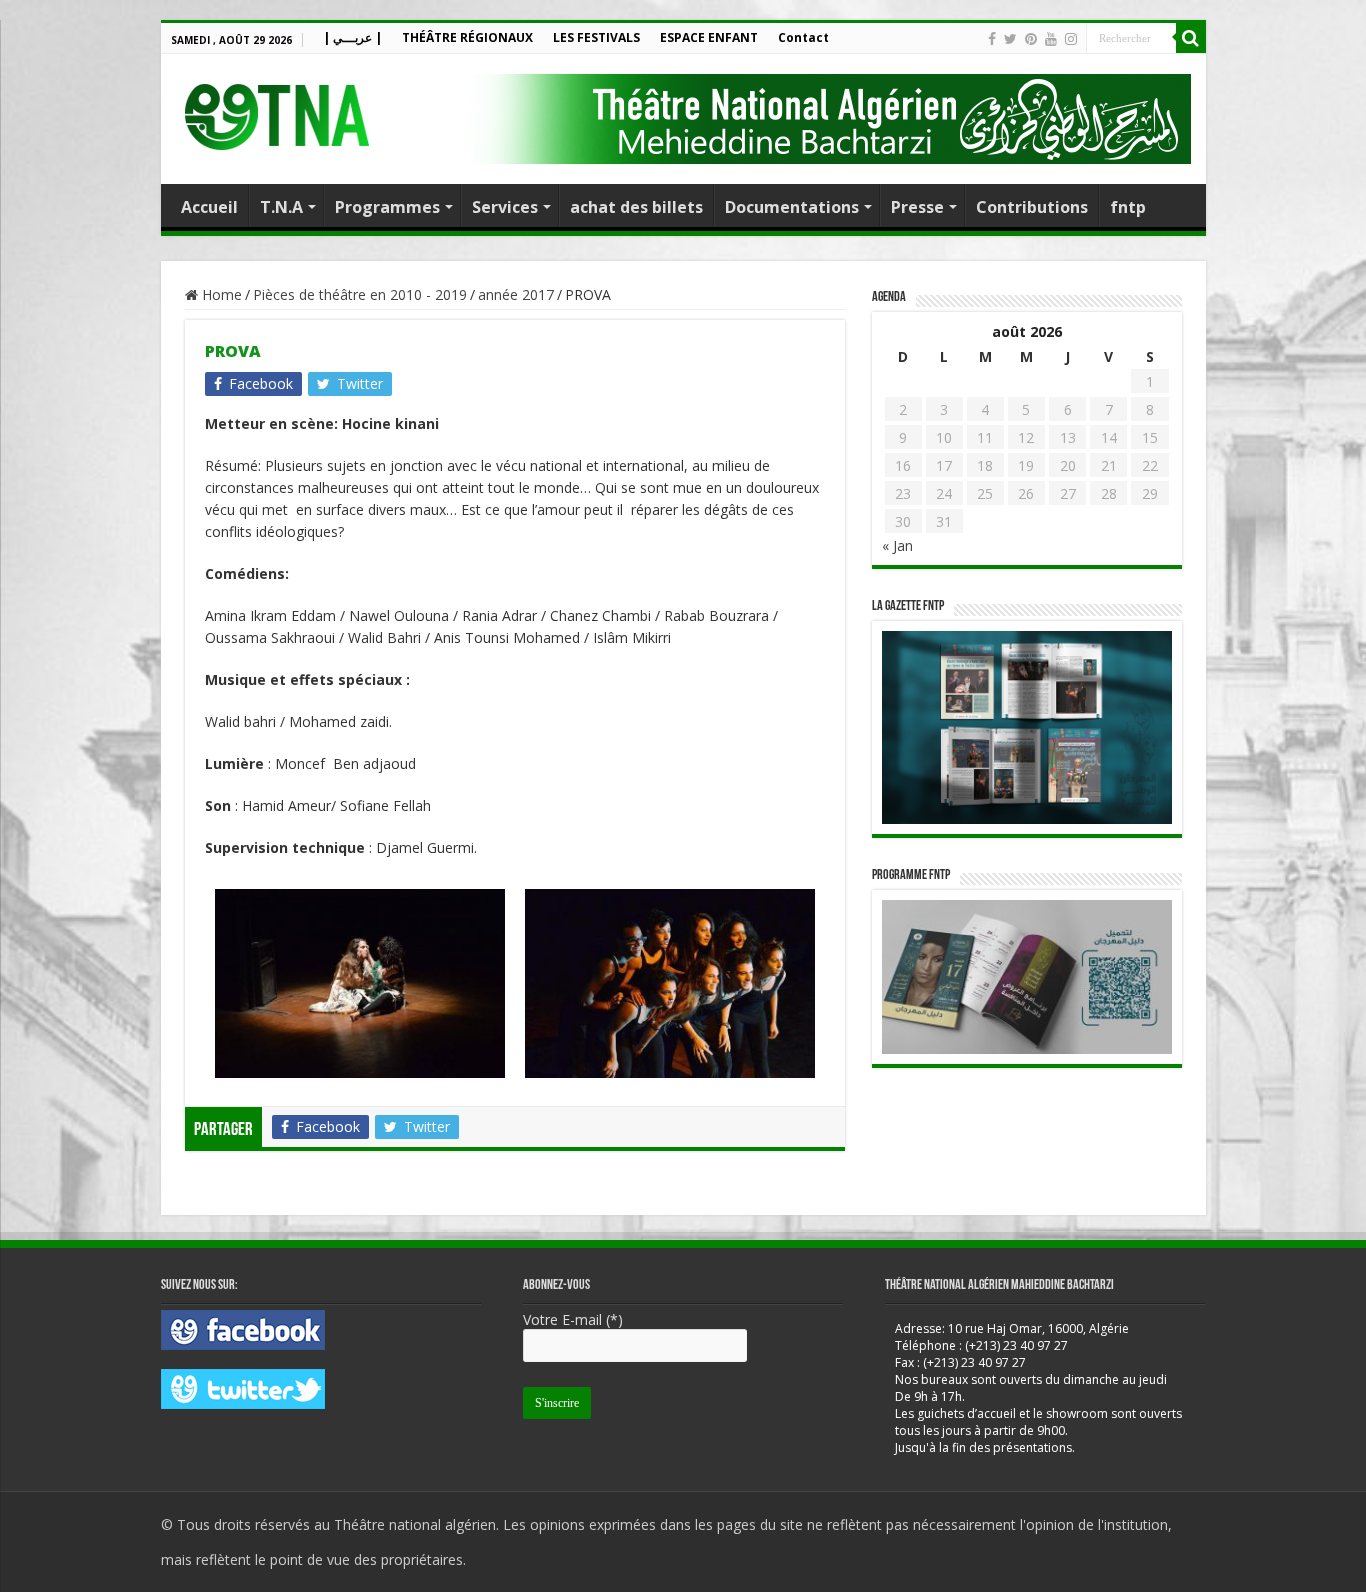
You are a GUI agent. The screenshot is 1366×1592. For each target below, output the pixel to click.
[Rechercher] (1191, 38)
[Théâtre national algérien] (276, 112)
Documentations (792, 207)
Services (505, 207)
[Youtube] (1051, 39)
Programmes (387, 207)
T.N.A (281, 207)
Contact (803, 37)
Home (220, 294)
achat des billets (636, 207)
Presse (917, 207)
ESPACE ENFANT (709, 37)
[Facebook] (992, 39)
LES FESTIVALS (596, 37)
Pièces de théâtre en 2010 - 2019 (360, 294)
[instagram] (1071, 39)
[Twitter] (1010, 39)
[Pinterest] (1031, 39)
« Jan (897, 545)
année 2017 (516, 294)
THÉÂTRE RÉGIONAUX (467, 37)
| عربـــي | (352, 37)
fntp (1128, 207)
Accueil (209, 207)
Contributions (1032, 207)
